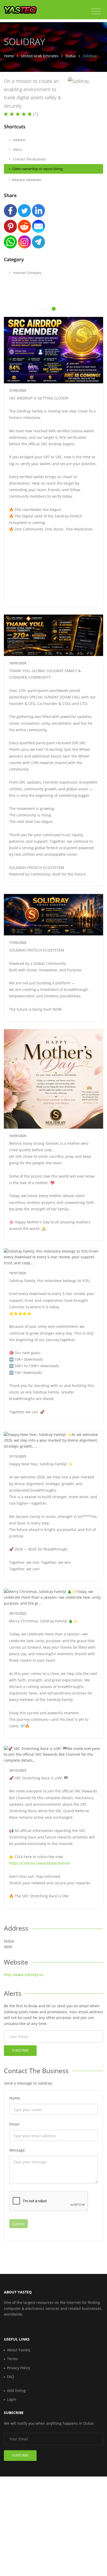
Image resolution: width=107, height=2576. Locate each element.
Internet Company (27, 273)
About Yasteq (19, 2350)
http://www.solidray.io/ (24, 1975)
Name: (15, 2098)
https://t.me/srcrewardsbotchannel (40, 1863)
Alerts (17, 149)
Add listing (16, 2390)
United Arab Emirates (40, 56)
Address (19, 140)
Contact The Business (29, 159)
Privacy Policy (19, 2368)
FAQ (11, 2377)
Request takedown (27, 180)
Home (9, 56)
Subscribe (20, 2050)
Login (12, 2399)
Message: (18, 2150)
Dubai (71, 56)
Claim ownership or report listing (37, 169)
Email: (15, 2124)
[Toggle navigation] (96, 11)
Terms (12, 2359)
